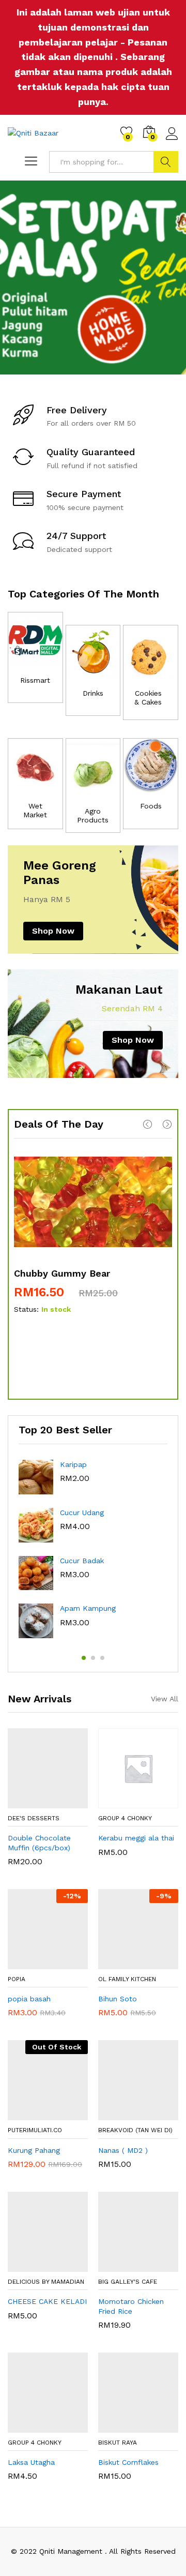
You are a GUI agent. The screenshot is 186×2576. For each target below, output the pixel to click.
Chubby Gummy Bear (62, 1273)
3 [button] (102, 1658)
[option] (93, 278)
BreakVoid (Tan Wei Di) (135, 2130)
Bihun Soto (118, 1999)
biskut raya (118, 2443)
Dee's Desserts (34, 1818)
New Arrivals (40, 1699)
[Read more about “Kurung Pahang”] (35, 2114)
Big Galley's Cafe (128, 2282)
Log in (172, 140)
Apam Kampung (88, 1608)
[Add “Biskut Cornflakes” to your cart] (125, 2427)
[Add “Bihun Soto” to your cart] (125, 1963)
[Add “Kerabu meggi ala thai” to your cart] (125, 1802)
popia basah (29, 1999)
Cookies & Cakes (148, 698)
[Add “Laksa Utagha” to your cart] (35, 2427)
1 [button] (84, 1658)
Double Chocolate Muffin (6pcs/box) (39, 1843)
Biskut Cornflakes (128, 2462)
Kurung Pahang (34, 2150)
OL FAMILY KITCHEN (127, 1979)
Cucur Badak (82, 1561)
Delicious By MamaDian (46, 2282)
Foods (151, 806)
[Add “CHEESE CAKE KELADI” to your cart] (35, 2266)
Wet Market (35, 810)
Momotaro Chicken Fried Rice (131, 2306)
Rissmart (35, 680)
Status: (26, 1309)
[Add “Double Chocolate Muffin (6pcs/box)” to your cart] (35, 1802)
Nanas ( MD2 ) (123, 2150)
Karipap (73, 1464)
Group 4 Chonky (125, 1818)
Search (166, 162)
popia (17, 1979)
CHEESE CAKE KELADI (47, 2301)
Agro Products (93, 815)
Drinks (93, 693)
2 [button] (93, 1658)
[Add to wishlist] (58, 1802)
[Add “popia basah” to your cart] (35, 1963)
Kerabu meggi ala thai (136, 1838)
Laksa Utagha (31, 2462)
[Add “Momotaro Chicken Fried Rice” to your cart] (125, 2266)
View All (165, 1699)
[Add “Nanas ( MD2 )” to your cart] (125, 2114)
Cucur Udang (82, 1512)
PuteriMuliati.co (35, 2130)
